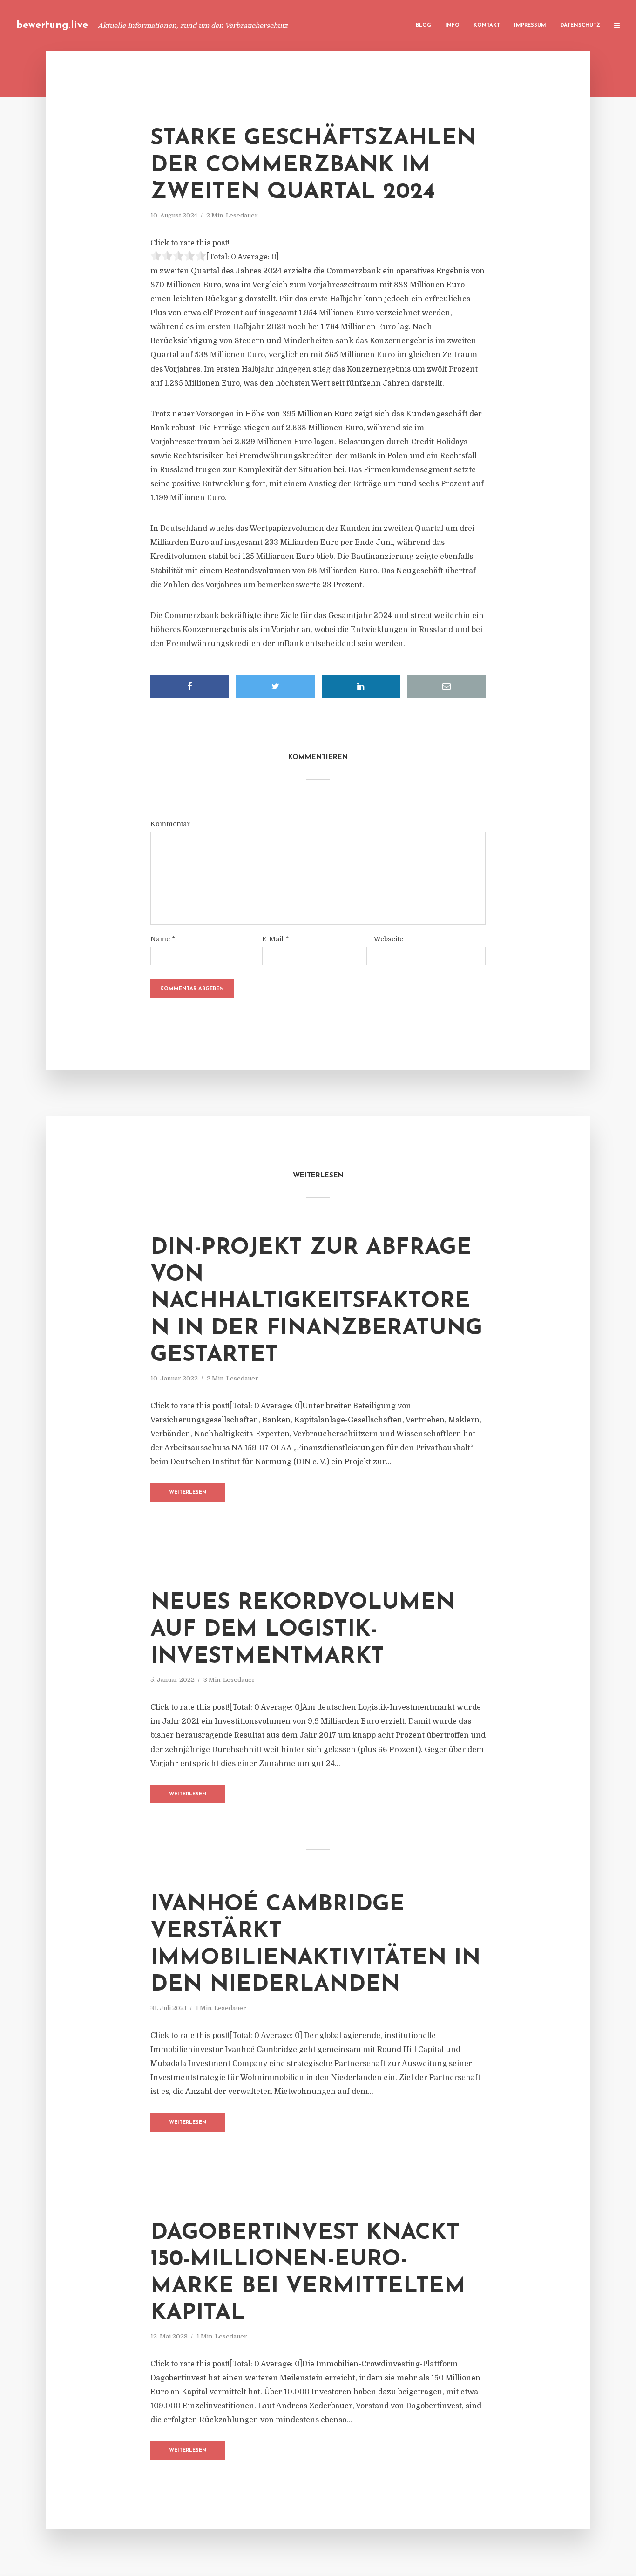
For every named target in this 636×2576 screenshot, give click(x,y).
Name (163, 939)
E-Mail (275, 939)
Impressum (530, 25)
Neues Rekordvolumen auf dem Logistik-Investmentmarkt (303, 1630)
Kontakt (487, 25)
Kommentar (170, 824)
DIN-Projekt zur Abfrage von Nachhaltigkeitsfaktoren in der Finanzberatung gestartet (316, 1302)
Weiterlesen (188, 1492)
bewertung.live (52, 25)
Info (452, 25)
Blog (423, 25)
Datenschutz (580, 25)
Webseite (389, 939)
